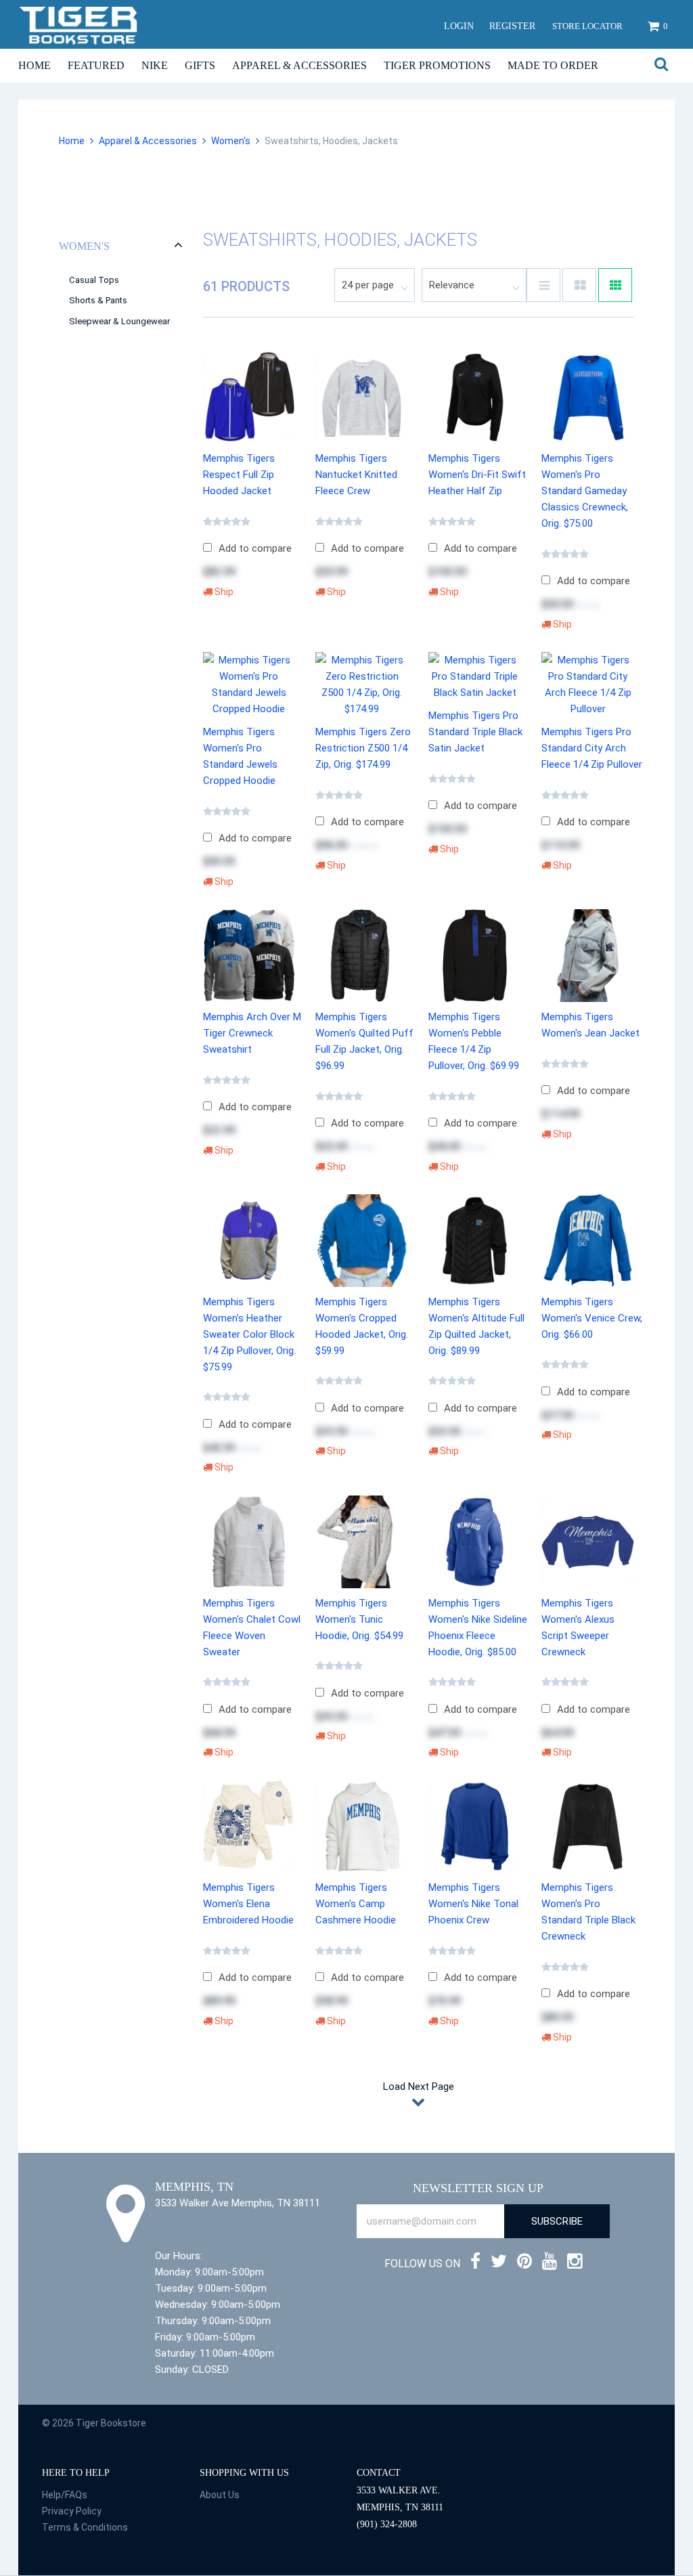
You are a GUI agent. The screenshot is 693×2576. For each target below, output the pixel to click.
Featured (96, 65)
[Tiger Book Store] (79, 24)
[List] (543, 285)
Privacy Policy (72, 2511)
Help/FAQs (65, 2495)
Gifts (200, 65)
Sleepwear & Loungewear (119, 321)
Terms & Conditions (85, 2527)
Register (512, 26)
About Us (220, 2495)
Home (35, 65)
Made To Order (553, 65)
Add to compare (255, 548)
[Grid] (615, 285)
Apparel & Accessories (299, 65)
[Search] (661, 65)
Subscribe (557, 2221)
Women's (231, 141)
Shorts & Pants (98, 300)
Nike (155, 65)
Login (459, 26)
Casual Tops (94, 280)
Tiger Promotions (437, 65)
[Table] (579, 285)
